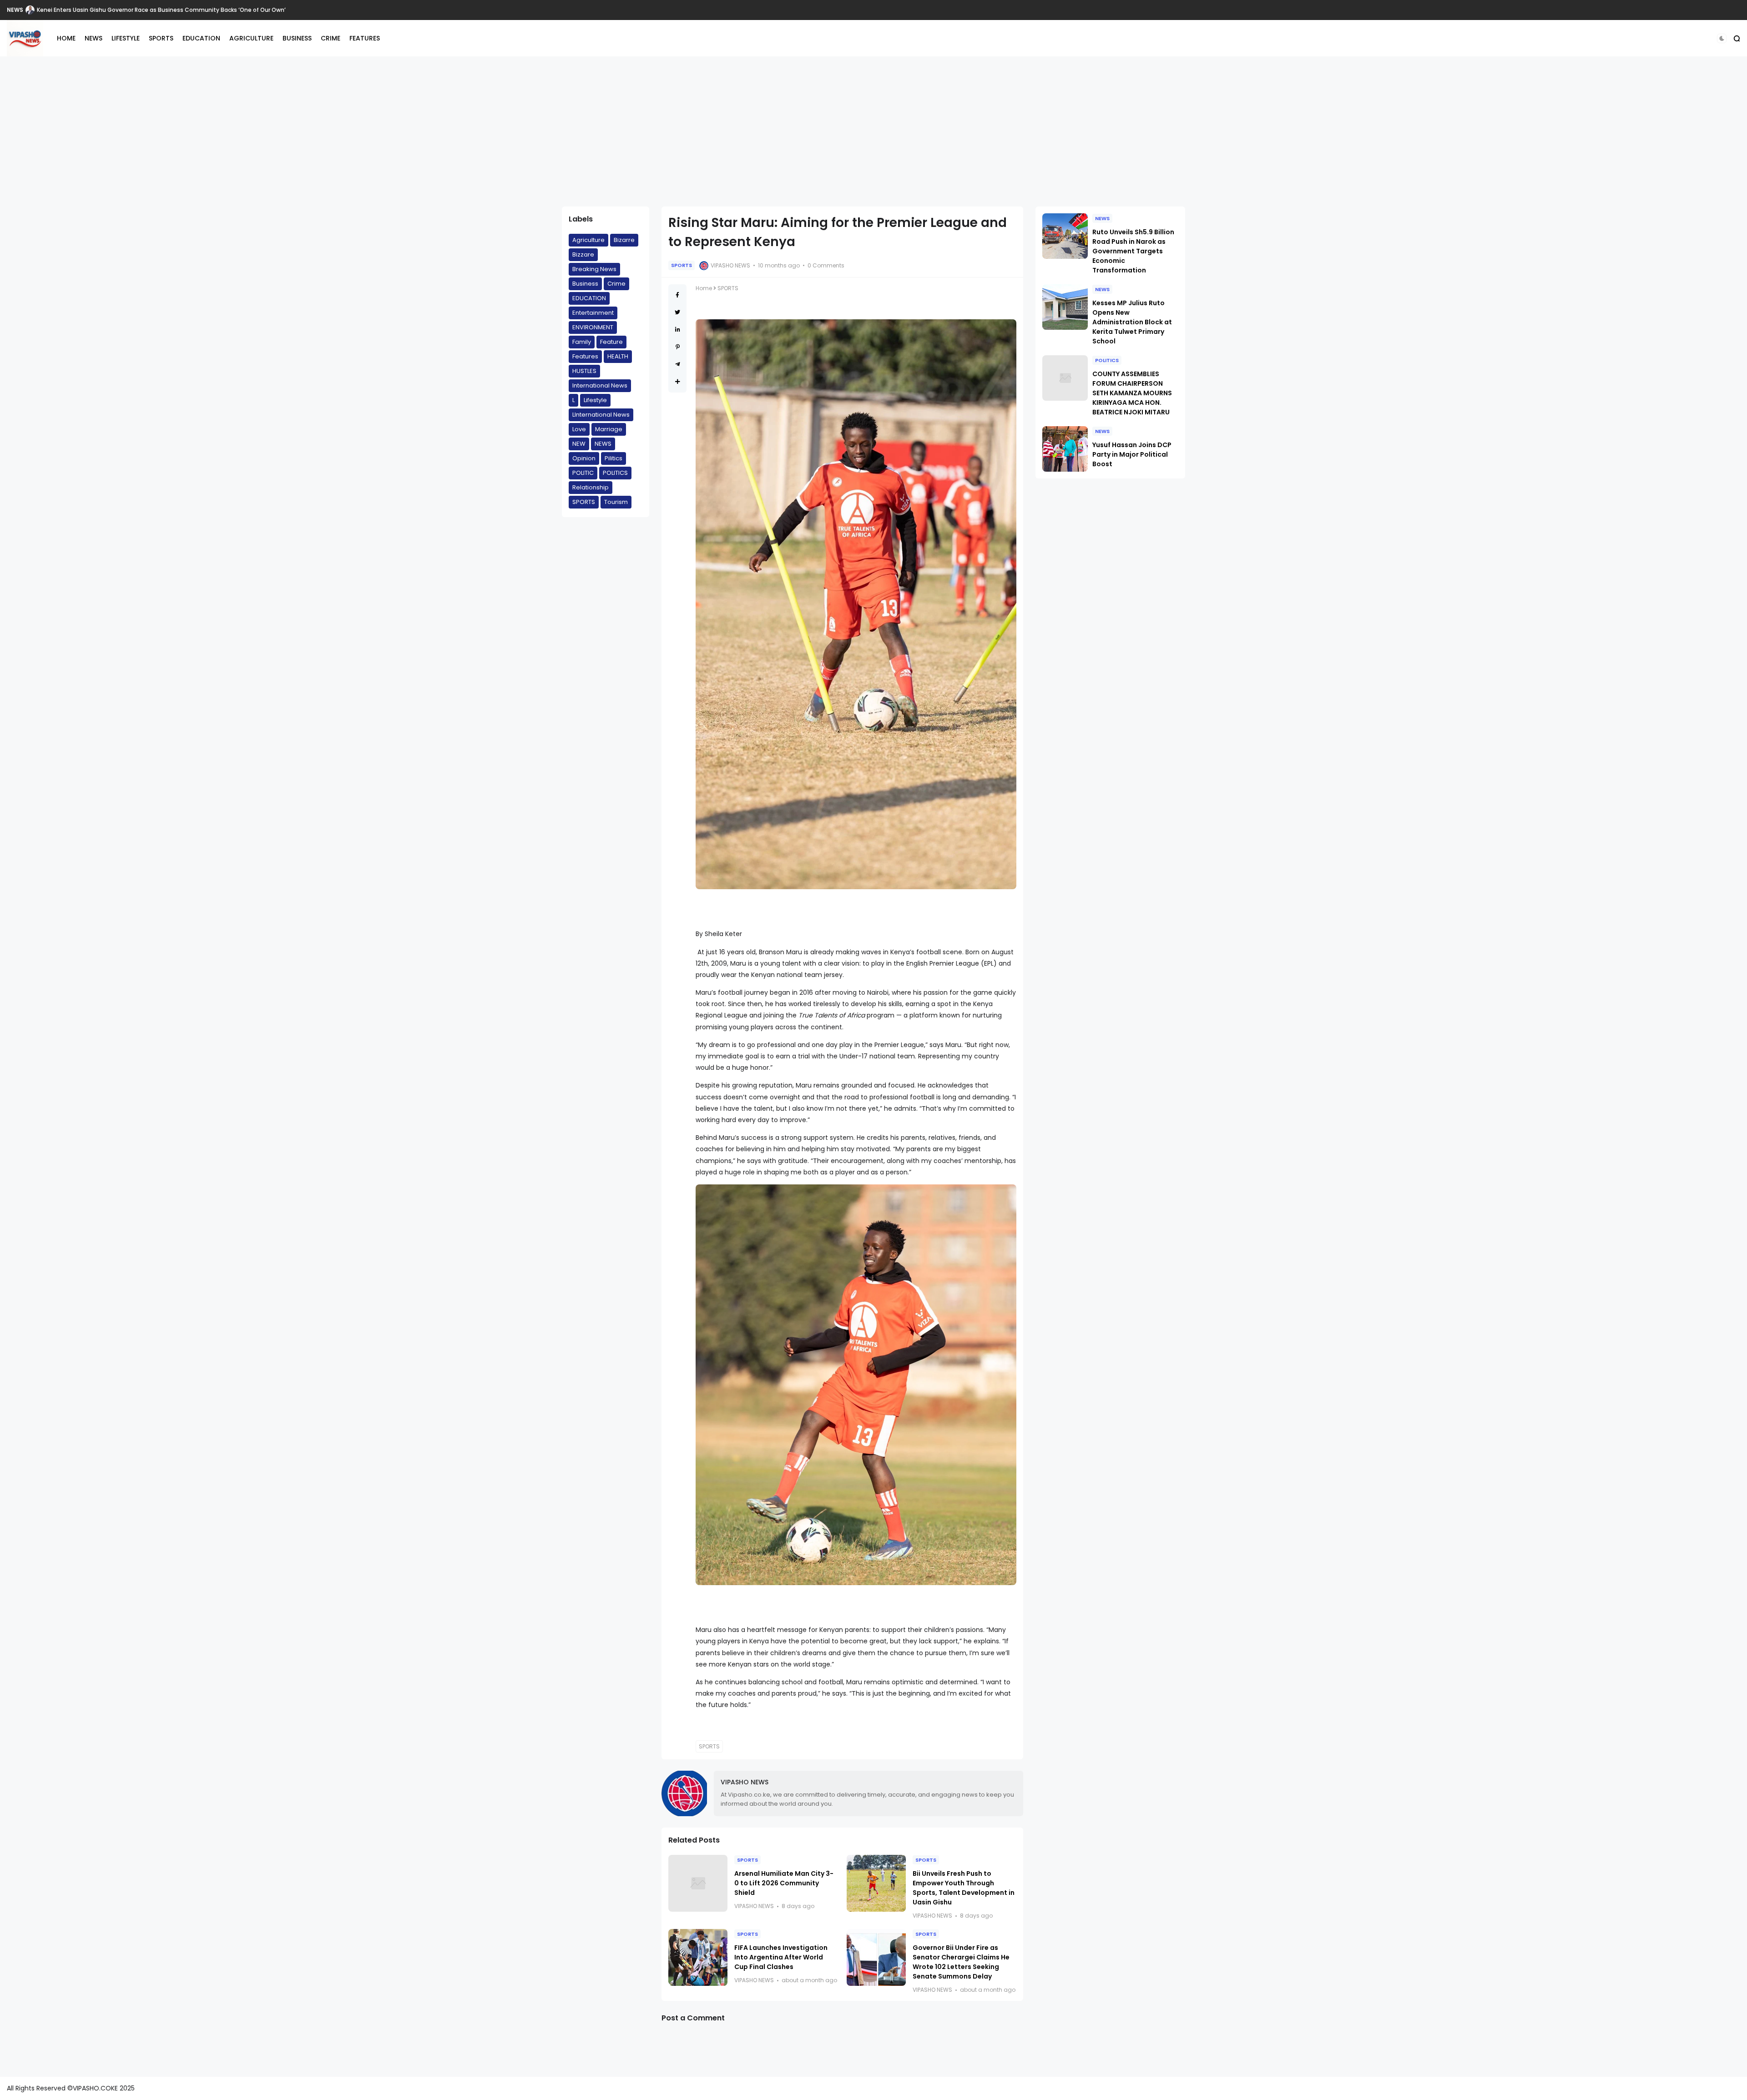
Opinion (584, 458)
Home (704, 288)
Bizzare (583, 254)
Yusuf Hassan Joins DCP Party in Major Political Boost (1132, 454)
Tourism (616, 502)
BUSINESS (297, 38)
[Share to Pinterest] (678, 347)
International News (600, 385)
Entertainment (593, 313)
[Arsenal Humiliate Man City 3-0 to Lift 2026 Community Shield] (698, 1883)
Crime (616, 284)
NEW (579, 444)
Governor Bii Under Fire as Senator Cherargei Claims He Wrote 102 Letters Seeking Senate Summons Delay (961, 1962)
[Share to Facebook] (677, 295)
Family (582, 342)
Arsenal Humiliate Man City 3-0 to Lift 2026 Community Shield (784, 1883)
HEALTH (618, 356)
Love (579, 429)
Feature (611, 342)
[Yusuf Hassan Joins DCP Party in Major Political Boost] (1065, 449)
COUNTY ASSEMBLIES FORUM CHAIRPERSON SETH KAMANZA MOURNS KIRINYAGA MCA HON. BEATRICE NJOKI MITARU (1132, 393)
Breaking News (594, 269)
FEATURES (365, 38)
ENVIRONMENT (593, 327)
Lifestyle (595, 400)
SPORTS (161, 38)
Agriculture (588, 240)
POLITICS (615, 473)
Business (585, 284)
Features (585, 356)
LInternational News (601, 415)
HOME (66, 38)
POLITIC (583, 473)
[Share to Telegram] (678, 364)
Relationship (591, 487)
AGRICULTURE (251, 38)
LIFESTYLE (126, 38)
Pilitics (613, 458)
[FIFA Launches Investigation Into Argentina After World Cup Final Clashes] (698, 1957)
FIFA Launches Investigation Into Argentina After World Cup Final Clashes (781, 1957)
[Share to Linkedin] (678, 330)
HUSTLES (584, 371)
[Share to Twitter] (677, 312)
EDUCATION (201, 38)
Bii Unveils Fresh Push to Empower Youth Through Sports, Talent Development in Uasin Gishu (964, 1888)
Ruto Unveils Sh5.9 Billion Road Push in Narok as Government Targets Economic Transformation (1133, 251)
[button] (1722, 38)
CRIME (331, 38)
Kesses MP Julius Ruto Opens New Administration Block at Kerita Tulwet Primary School (1132, 322)
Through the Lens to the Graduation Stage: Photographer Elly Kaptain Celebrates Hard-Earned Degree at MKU (190, 10)
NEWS (15, 10)
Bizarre (624, 240)
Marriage (609, 429)
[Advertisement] (873, 131)
